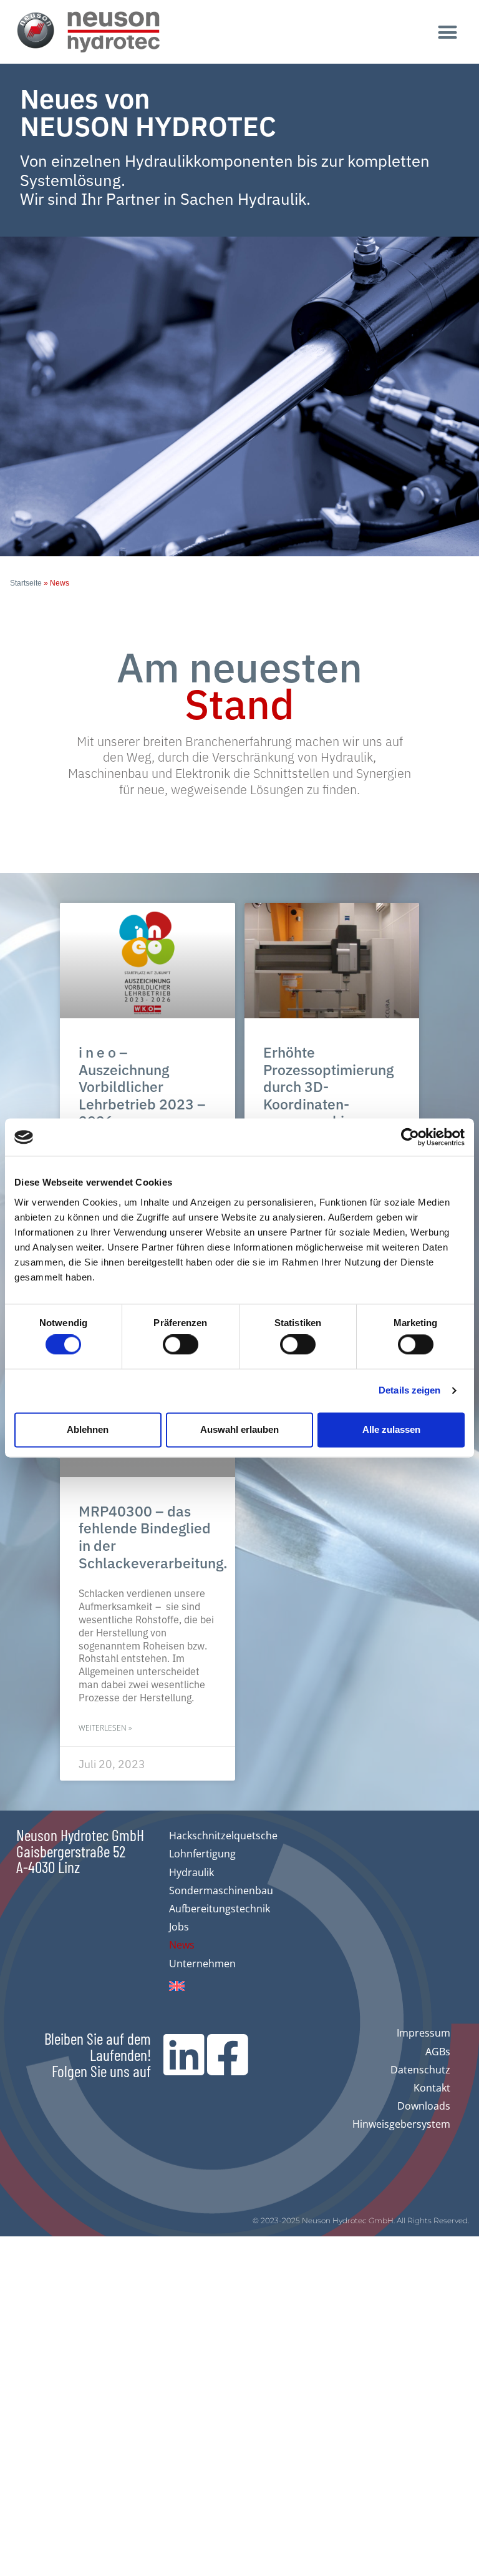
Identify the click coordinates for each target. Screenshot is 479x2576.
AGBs (438, 2052)
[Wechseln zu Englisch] (223, 1986)
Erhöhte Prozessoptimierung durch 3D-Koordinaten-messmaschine (328, 1086)
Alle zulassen (391, 1429)
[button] (448, 32)
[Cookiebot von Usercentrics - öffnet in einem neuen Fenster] (410, 1137)
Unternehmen (202, 1964)
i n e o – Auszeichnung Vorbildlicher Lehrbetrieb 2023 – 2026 (142, 1086)
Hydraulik (191, 1872)
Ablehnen (88, 1429)
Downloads (424, 2106)
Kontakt (432, 2088)
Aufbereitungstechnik (220, 1909)
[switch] (181, 1345)
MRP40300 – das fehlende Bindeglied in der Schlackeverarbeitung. (153, 1536)
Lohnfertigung (202, 1854)
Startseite (26, 583)
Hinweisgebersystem (401, 2124)
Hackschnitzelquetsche (223, 1836)
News (182, 1945)
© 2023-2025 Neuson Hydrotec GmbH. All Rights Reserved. (361, 2220)
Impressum (423, 2033)
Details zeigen (409, 1391)
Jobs (179, 1927)
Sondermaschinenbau (221, 1890)
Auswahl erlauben (239, 1429)
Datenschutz (420, 2070)
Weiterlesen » (105, 1728)
